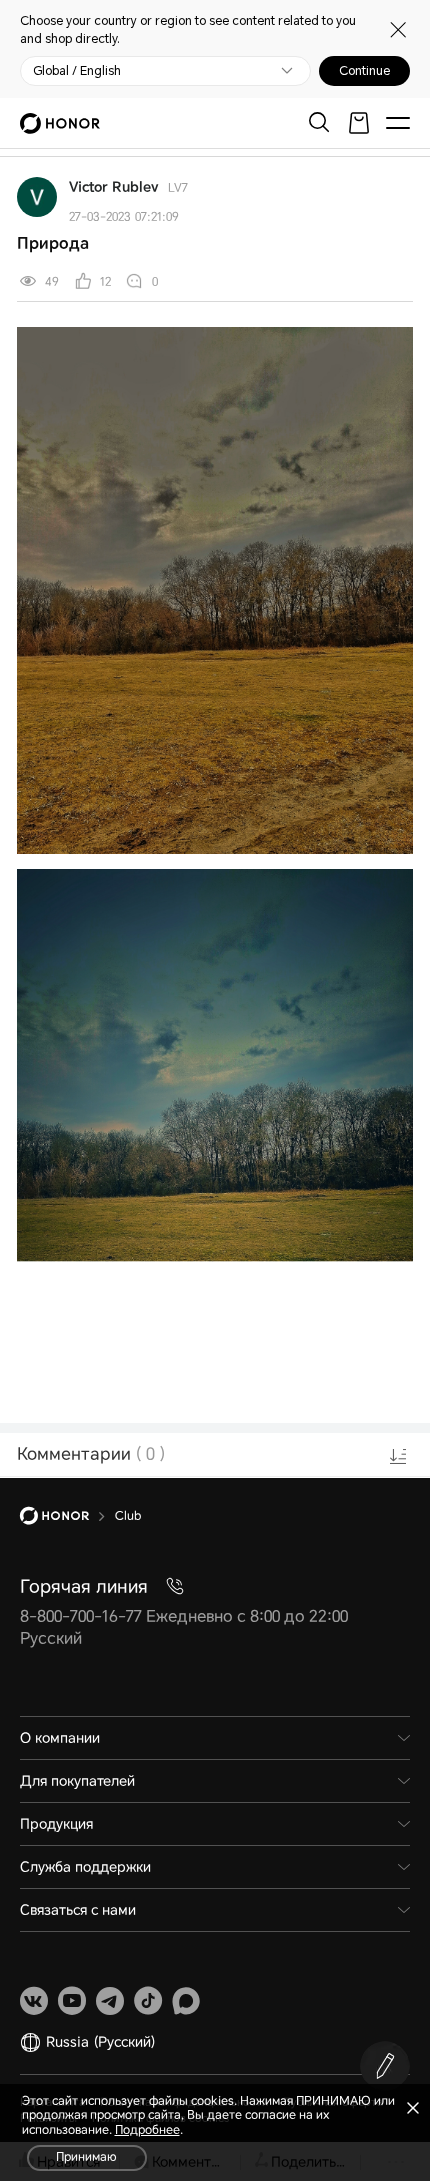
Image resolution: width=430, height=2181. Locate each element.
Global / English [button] (77, 71)
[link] (34, 2001)
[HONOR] (67, 1516)
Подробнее (147, 2130)
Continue (364, 71)
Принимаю (86, 2157)
